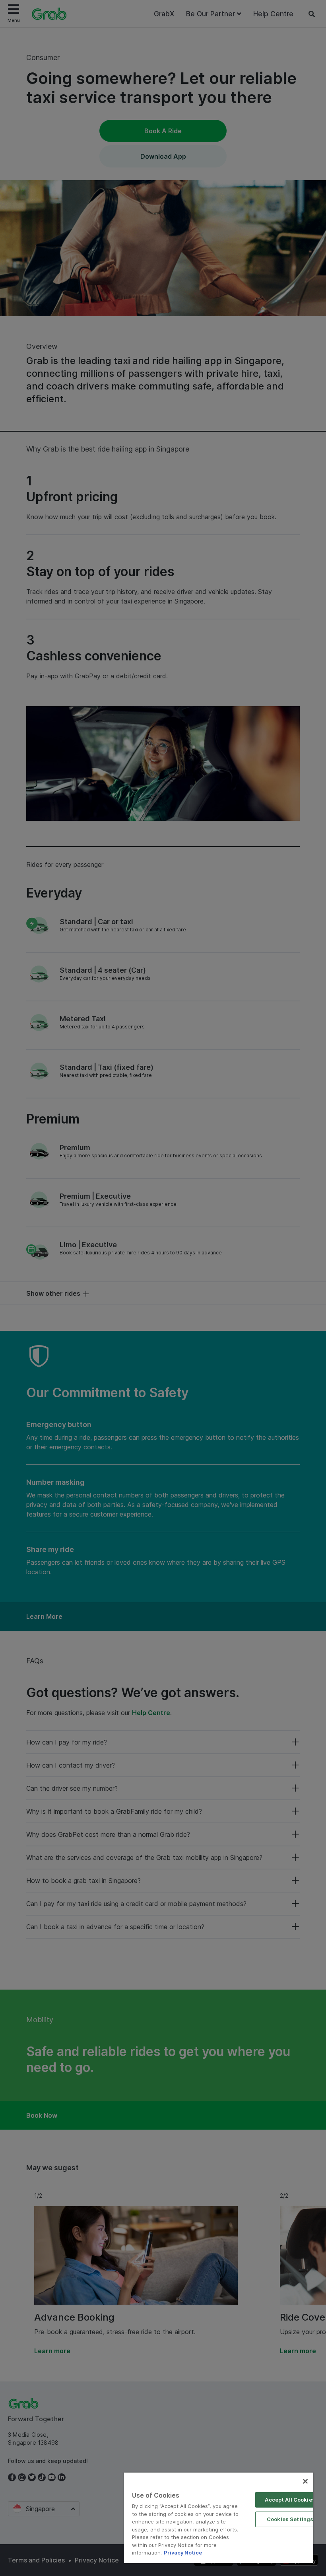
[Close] (305, 2481)
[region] (219, 2518)
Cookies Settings (290, 2519)
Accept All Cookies (290, 2500)
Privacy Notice (183, 2553)
